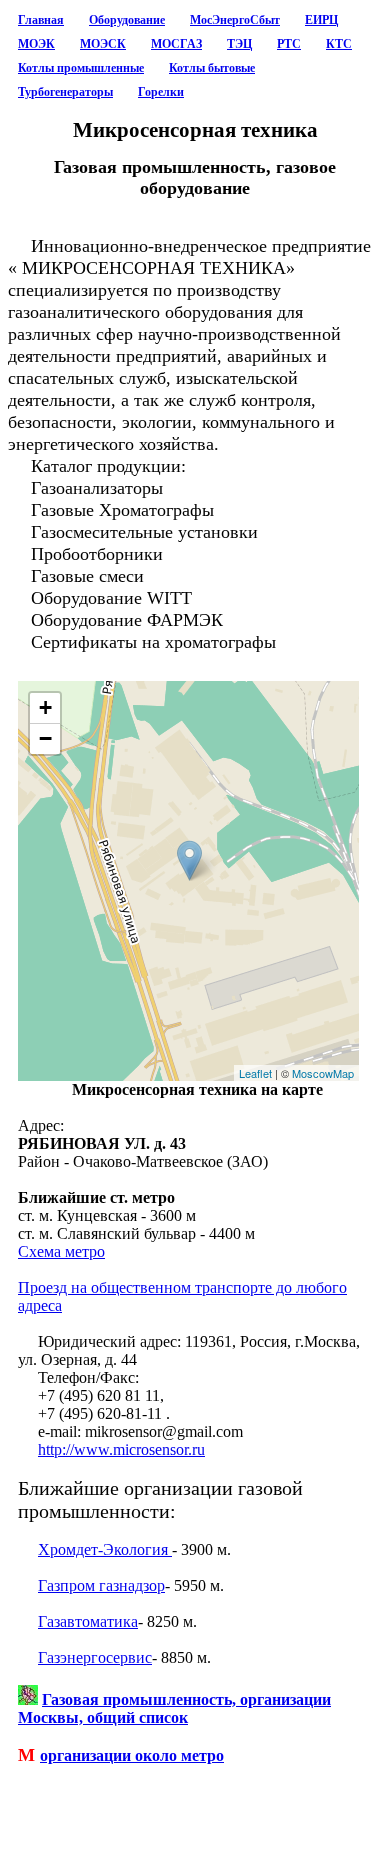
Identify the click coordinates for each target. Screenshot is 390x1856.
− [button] (45, 738)
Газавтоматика (88, 1621)
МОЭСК (103, 44)
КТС (339, 44)
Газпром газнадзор (101, 1585)
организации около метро (132, 1755)
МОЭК (36, 44)
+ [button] (45, 707)
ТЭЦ (239, 44)
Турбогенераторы (65, 92)
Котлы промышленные (81, 68)
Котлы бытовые (212, 68)
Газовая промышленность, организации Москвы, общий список (174, 1708)
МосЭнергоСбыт (235, 20)
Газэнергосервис (95, 1657)
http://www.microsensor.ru (121, 1449)
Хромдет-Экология (105, 1549)
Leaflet (255, 1073)
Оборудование (127, 20)
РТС (289, 44)
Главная (41, 20)
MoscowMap (323, 1073)
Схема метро (61, 1251)
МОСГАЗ (176, 44)
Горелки (161, 92)
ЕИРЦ (321, 20)
